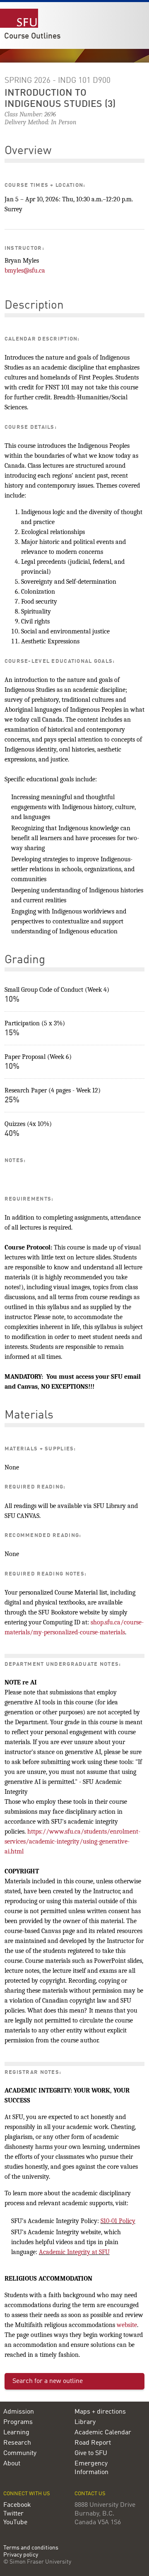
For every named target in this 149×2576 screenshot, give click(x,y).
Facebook (17, 2505)
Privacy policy (21, 2555)
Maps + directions (100, 2412)
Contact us (90, 2494)
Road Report (93, 2443)
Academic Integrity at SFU (74, 2252)
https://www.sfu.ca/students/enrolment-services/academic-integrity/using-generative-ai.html (72, 1841)
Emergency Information (91, 2468)
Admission (19, 2412)
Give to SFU (91, 2453)
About (12, 2464)
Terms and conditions (31, 2548)
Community (20, 2453)
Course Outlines (32, 36)
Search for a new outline (48, 2381)
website (127, 2325)
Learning (16, 2433)
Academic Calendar (103, 2433)
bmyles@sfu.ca (25, 271)
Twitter (13, 2514)
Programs (18, 2422)
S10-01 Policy (118, 2221)
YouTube (15, 2523)
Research (17, 2443)
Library (85, 2422)
